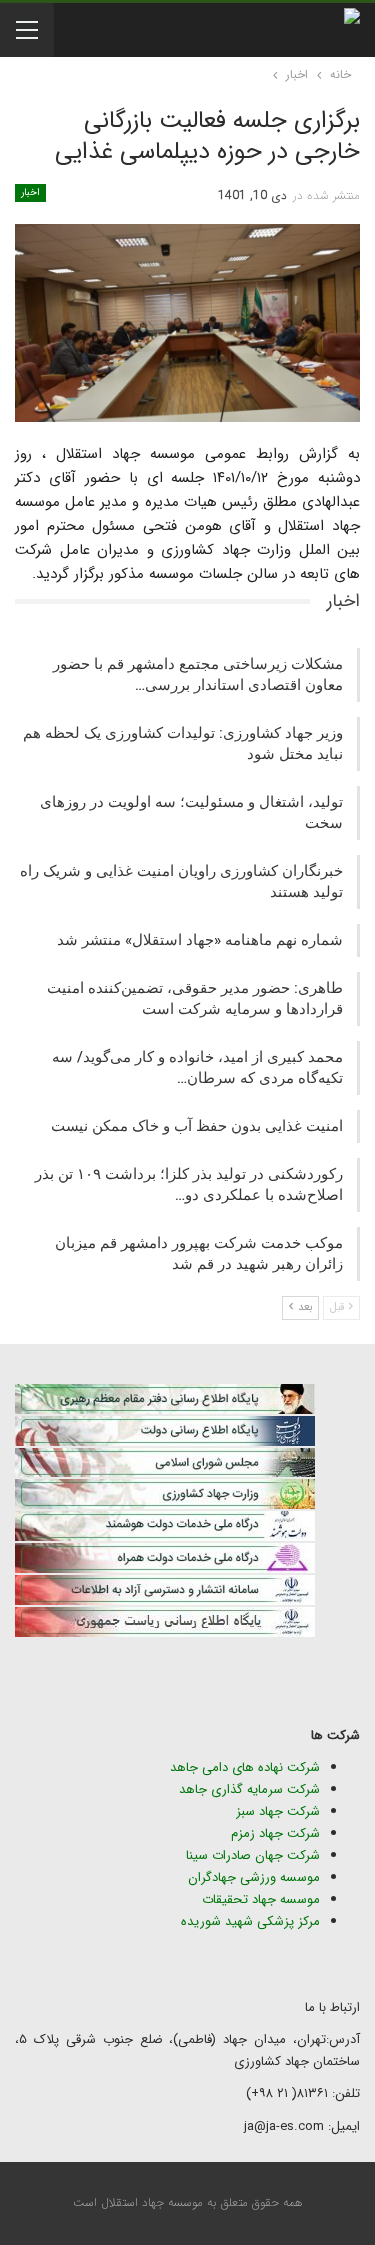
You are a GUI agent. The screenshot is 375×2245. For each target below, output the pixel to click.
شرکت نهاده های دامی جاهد (245, 1767)
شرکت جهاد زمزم (275, 1833)
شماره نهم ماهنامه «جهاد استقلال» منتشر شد (200, 940)
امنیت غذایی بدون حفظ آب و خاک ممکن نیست (197, 1126)
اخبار (30, 192)
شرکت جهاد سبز (278, 1811)
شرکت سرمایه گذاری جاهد (249, 1789)
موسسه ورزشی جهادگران (254, 1877)
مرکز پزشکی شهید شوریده (248, 1921)
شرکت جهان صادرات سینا (253, 1855)
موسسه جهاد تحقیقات (261, 1899)
